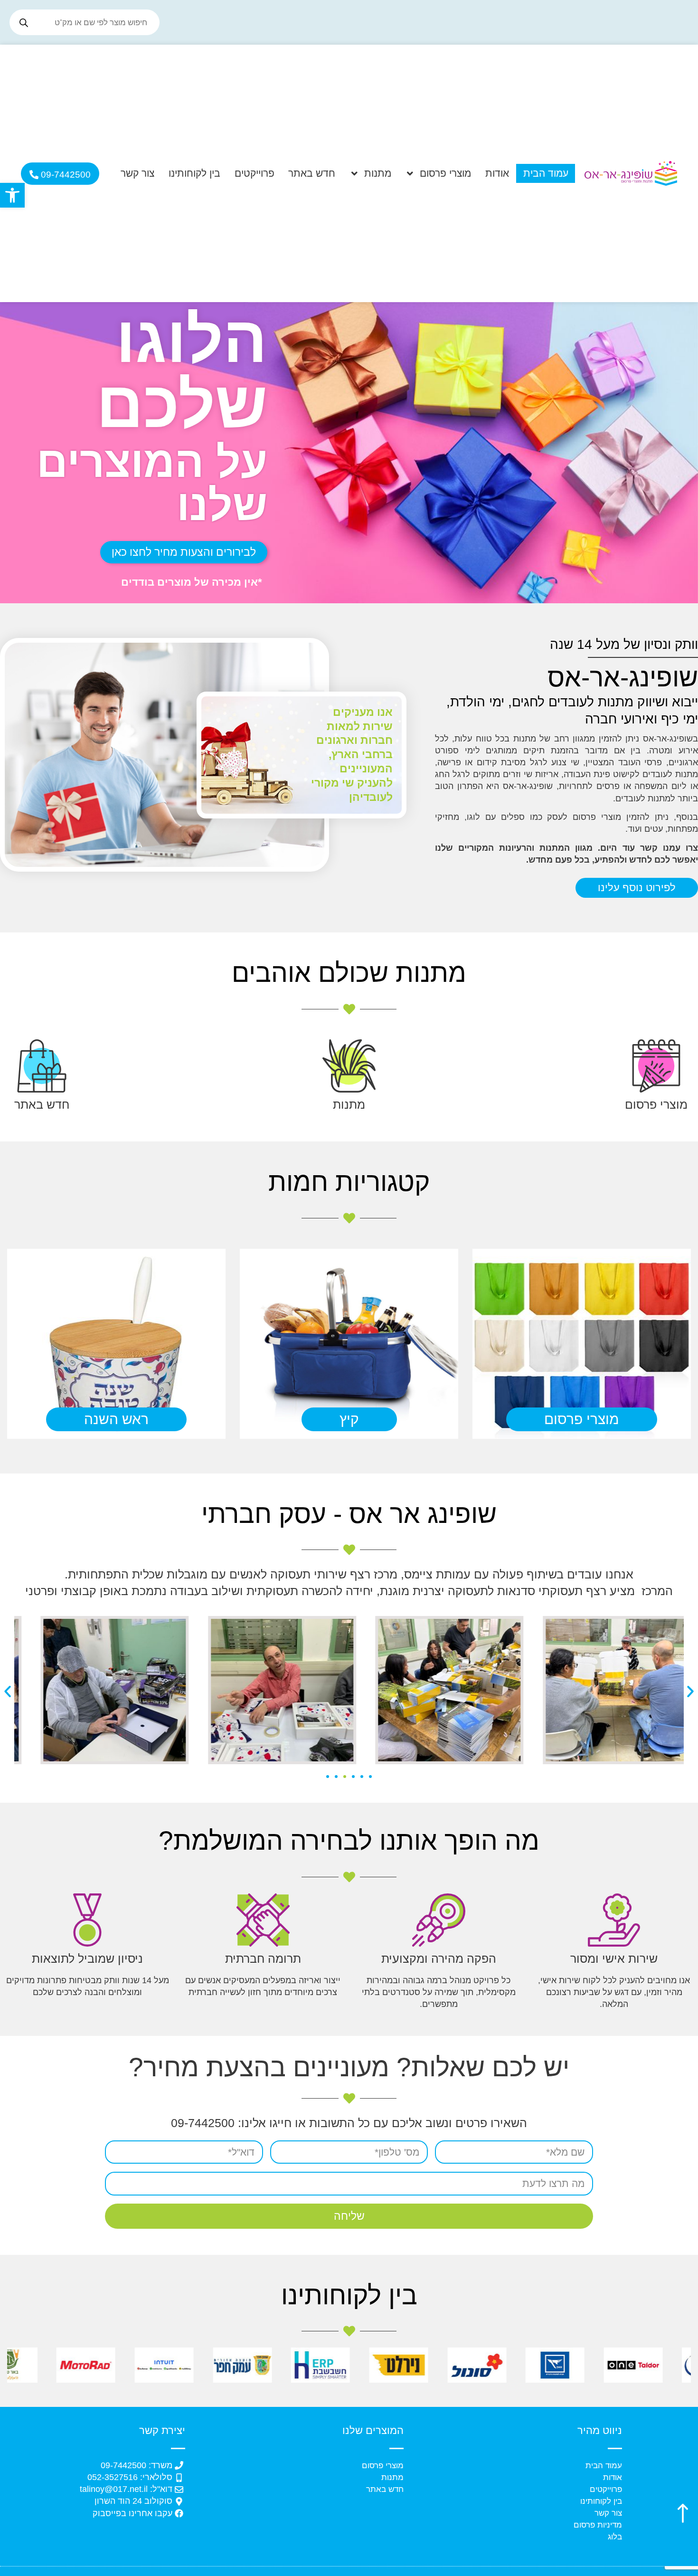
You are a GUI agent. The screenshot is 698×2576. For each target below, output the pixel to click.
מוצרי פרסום (445, 173)
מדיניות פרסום (598, 2525)
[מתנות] (349, 1066)
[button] (12, 195)
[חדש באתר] (42, 1066)
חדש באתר (312, 173)
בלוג (615, 2537)
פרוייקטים (255, 173)
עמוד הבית (546, 173)
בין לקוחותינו (194, 173)
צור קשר (137, 173)
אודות (497, 173)
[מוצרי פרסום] (656, 1066)
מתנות (378, 173)
